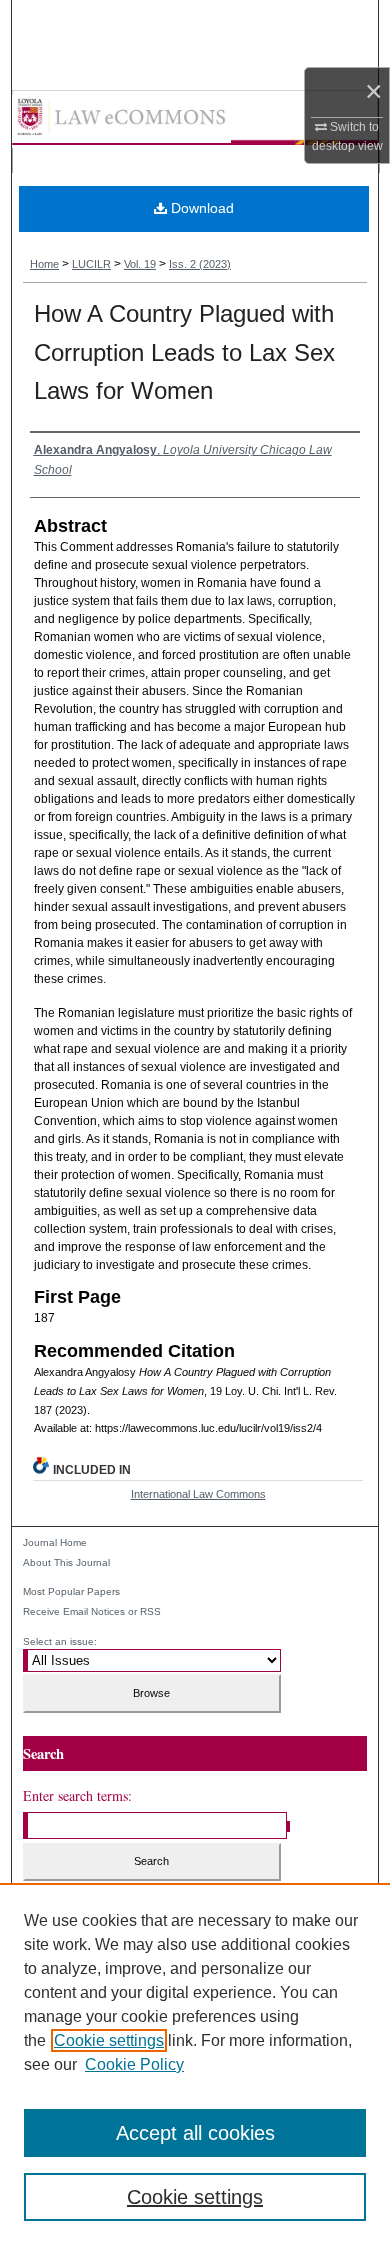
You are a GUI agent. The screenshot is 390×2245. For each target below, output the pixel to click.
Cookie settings (109, 2040)
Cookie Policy (134, 2064)
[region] (195, 2064)
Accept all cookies (195, 2133)
